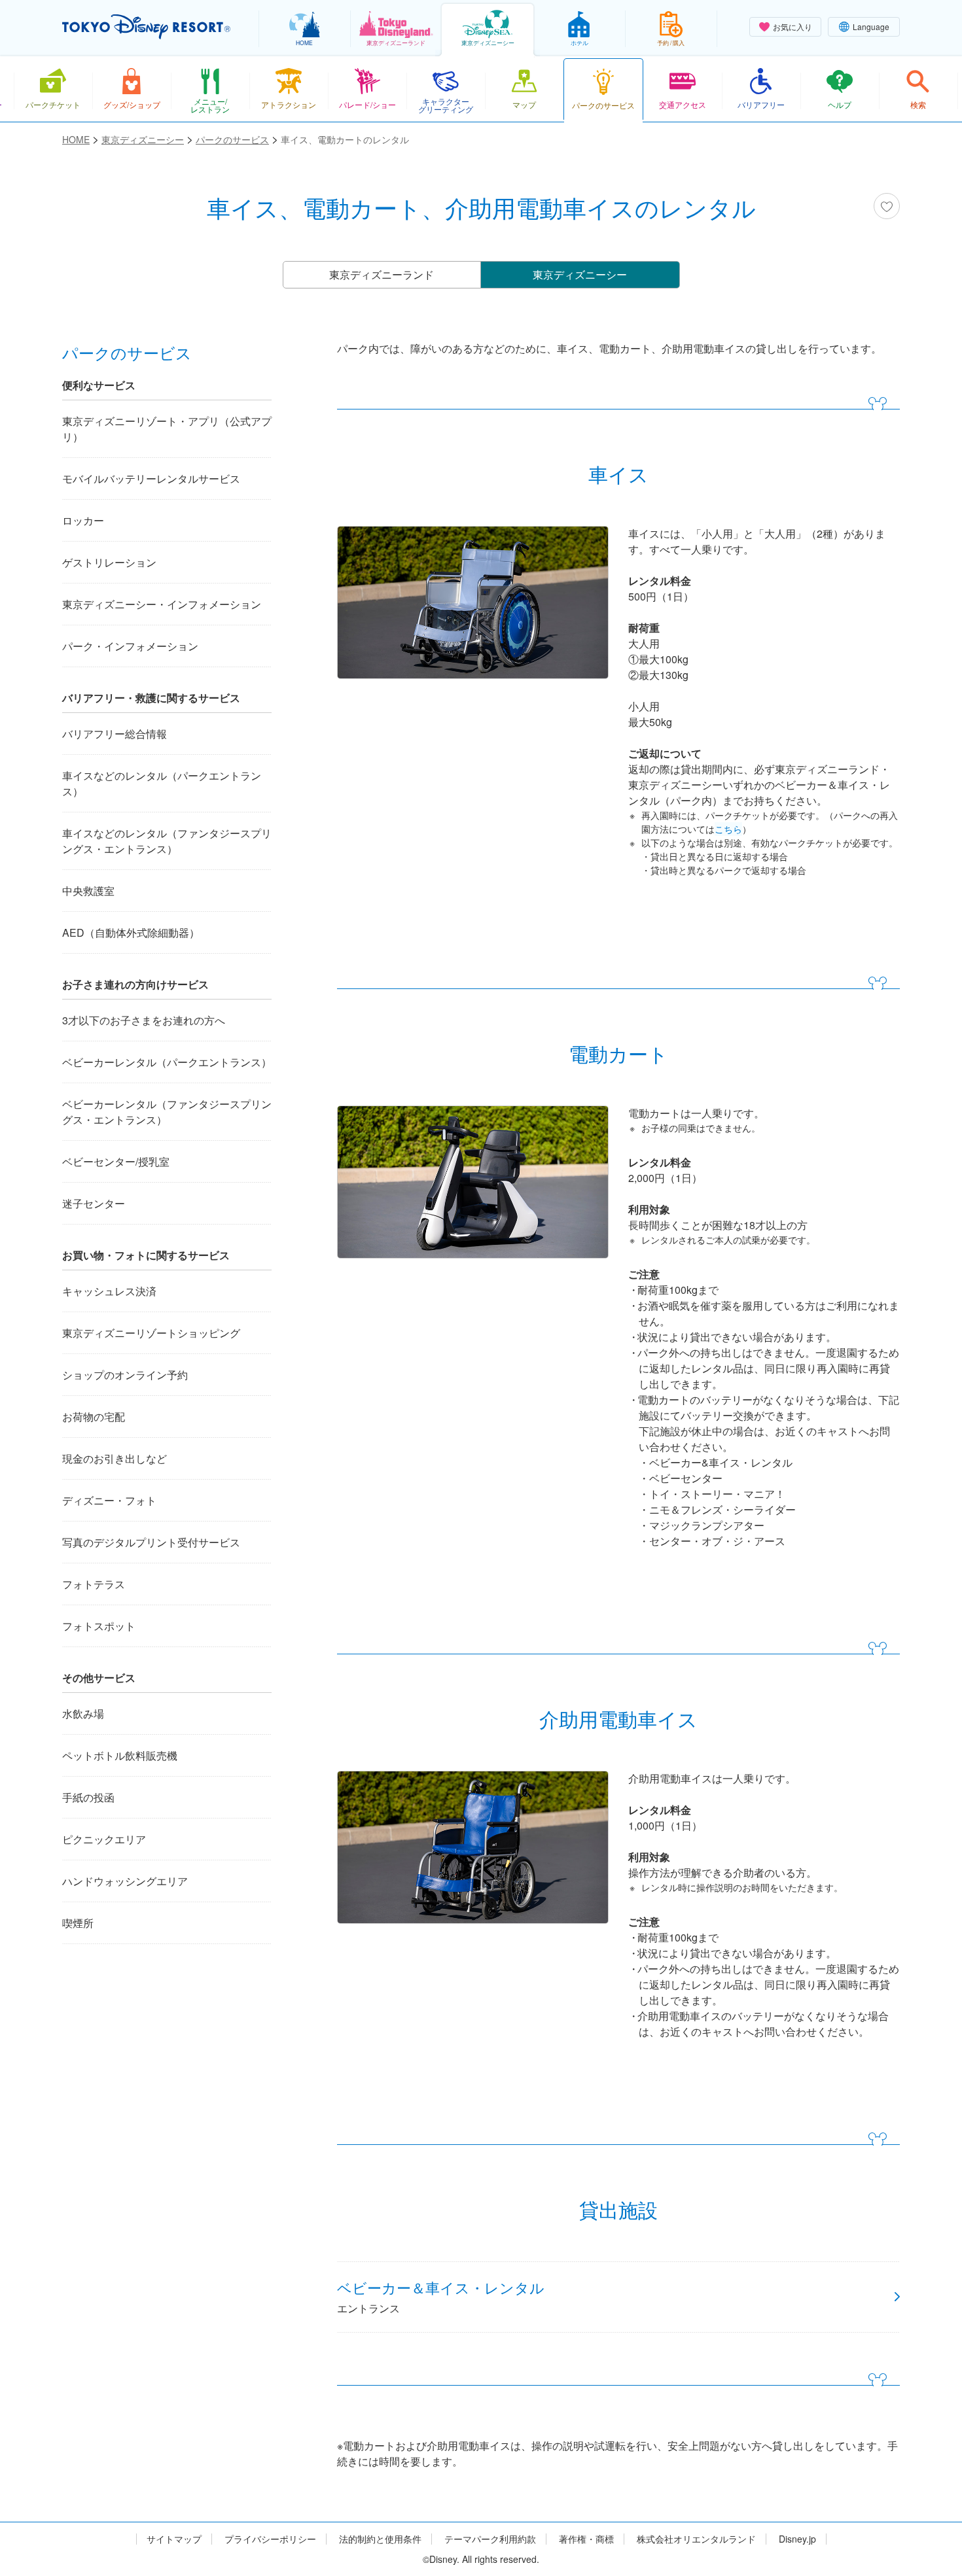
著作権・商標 (586, 2539)
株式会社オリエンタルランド (696, 2539)
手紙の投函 (88, 1797)
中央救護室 (88, 891)
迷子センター (94, 1203)
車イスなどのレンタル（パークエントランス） (162, 783)
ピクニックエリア (104, 1839)
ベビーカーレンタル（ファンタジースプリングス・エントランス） (167, 1112)
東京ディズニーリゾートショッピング (151, 1333)
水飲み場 (83, 1714)
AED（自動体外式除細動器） (131, 932)
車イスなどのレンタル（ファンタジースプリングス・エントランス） (167, 841)
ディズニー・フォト (109, 1500)
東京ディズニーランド (382, 274)
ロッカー (83, 520)
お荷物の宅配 (94, 1417)
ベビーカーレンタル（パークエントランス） (167, 1062)
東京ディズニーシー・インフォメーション (162, 604)
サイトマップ (174, 2539)
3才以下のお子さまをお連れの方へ (144, 1020)
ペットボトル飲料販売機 (120, 1755)
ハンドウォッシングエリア (125, 1881)
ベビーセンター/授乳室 (116, 1161)
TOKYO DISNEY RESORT (146, 27)
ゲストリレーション (109, 562)
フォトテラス (94, 1584)
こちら (728, 829)
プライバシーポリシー (270, 2539)
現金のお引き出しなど (115, 1458)
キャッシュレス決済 (109, 1291)
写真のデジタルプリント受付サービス (151, 1542)
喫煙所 (78, 1923)
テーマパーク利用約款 (490, 2539)
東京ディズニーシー (580, 274)
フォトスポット (99, 1626)
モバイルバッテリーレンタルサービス (151, 479)
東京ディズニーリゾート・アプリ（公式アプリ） (167, 429)
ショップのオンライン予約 (125, 1375)
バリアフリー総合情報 (115, 734)
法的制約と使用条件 (380, 2539)
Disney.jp (797, 2539)
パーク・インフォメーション (130, 646)
